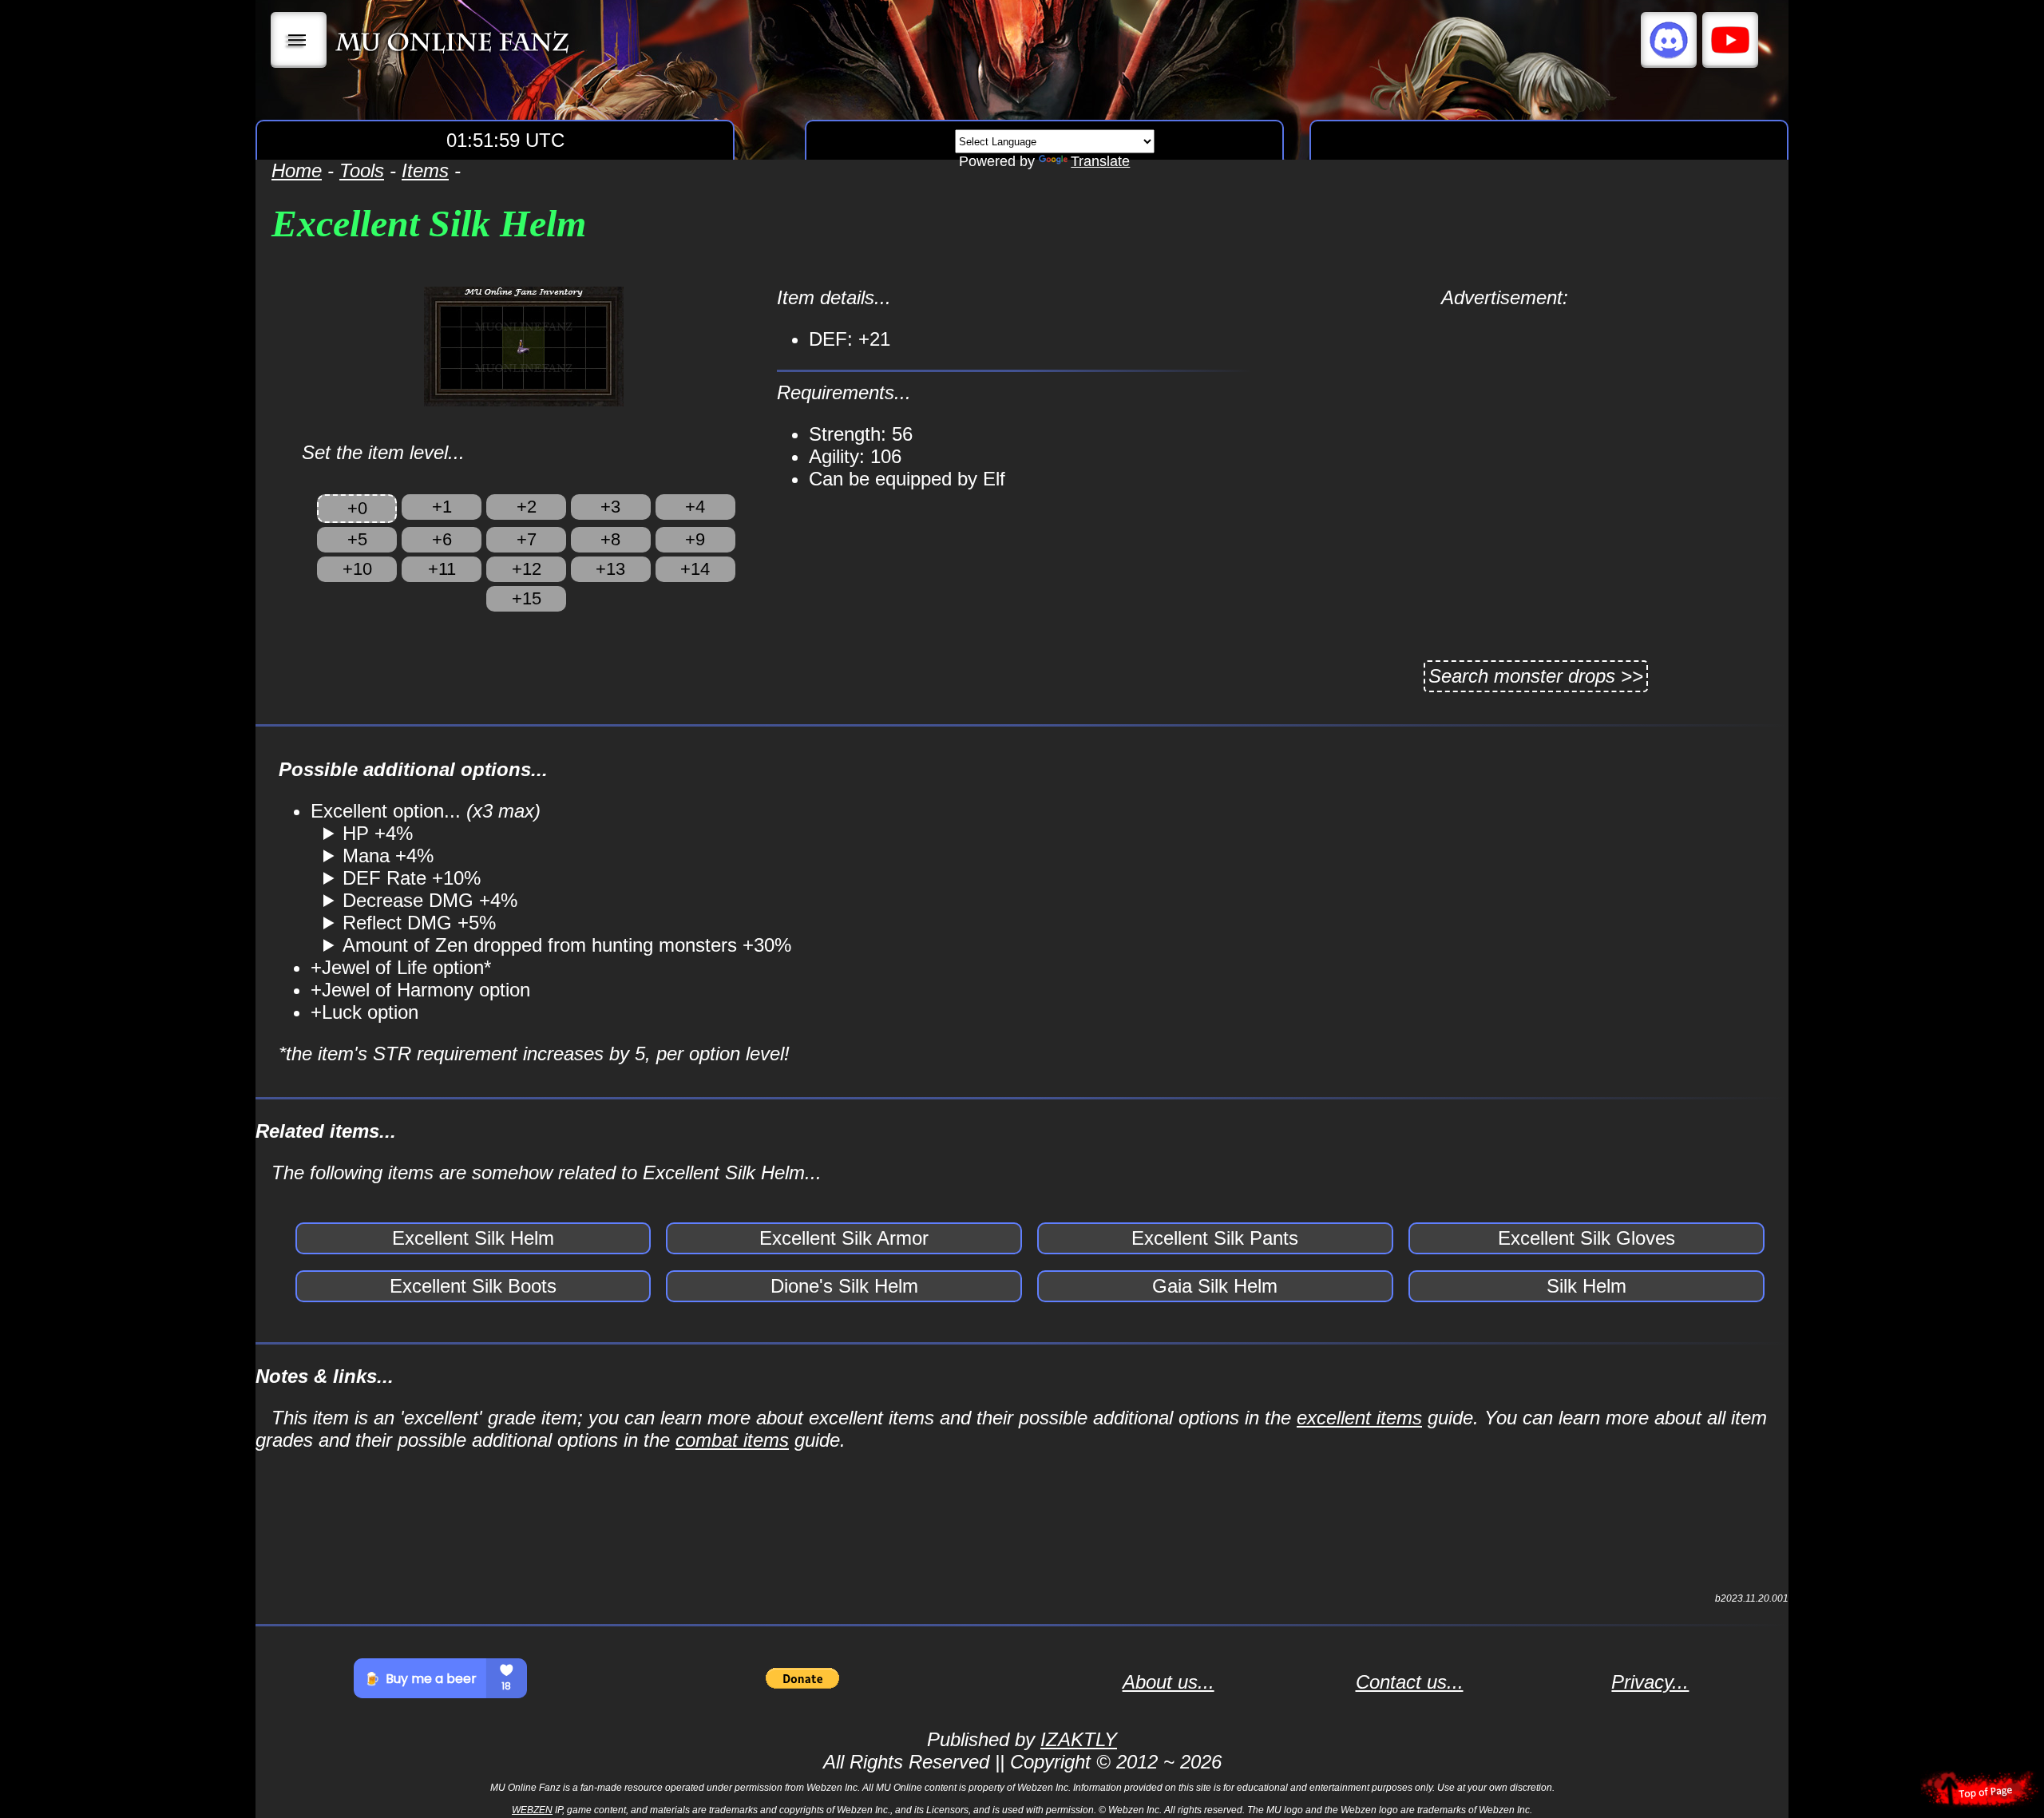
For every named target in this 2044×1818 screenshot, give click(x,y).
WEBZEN (532, 1810)
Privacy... (1650, 1682)
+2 (527, 507)
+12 (527, 569)
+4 (695, 507)
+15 (527, 598)
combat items (732, 1440)
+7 (527, 539)
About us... (1169, 1682)
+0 (357, 508)
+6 (442, 539)
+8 (610, 539)
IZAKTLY (1079, 1739)
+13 (610, 569)
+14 (695, 569)
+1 (442, 507)
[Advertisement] (1505, 421)
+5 (357, 539)
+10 (357, 569)
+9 (695, 539)
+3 (610, 507)
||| (299, 40)
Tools (362, 170)
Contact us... (1410, 1682)
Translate (1100, 161)
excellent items (1359, 1418)
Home (297, 170)
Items (425, 170)
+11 (442, 569)
